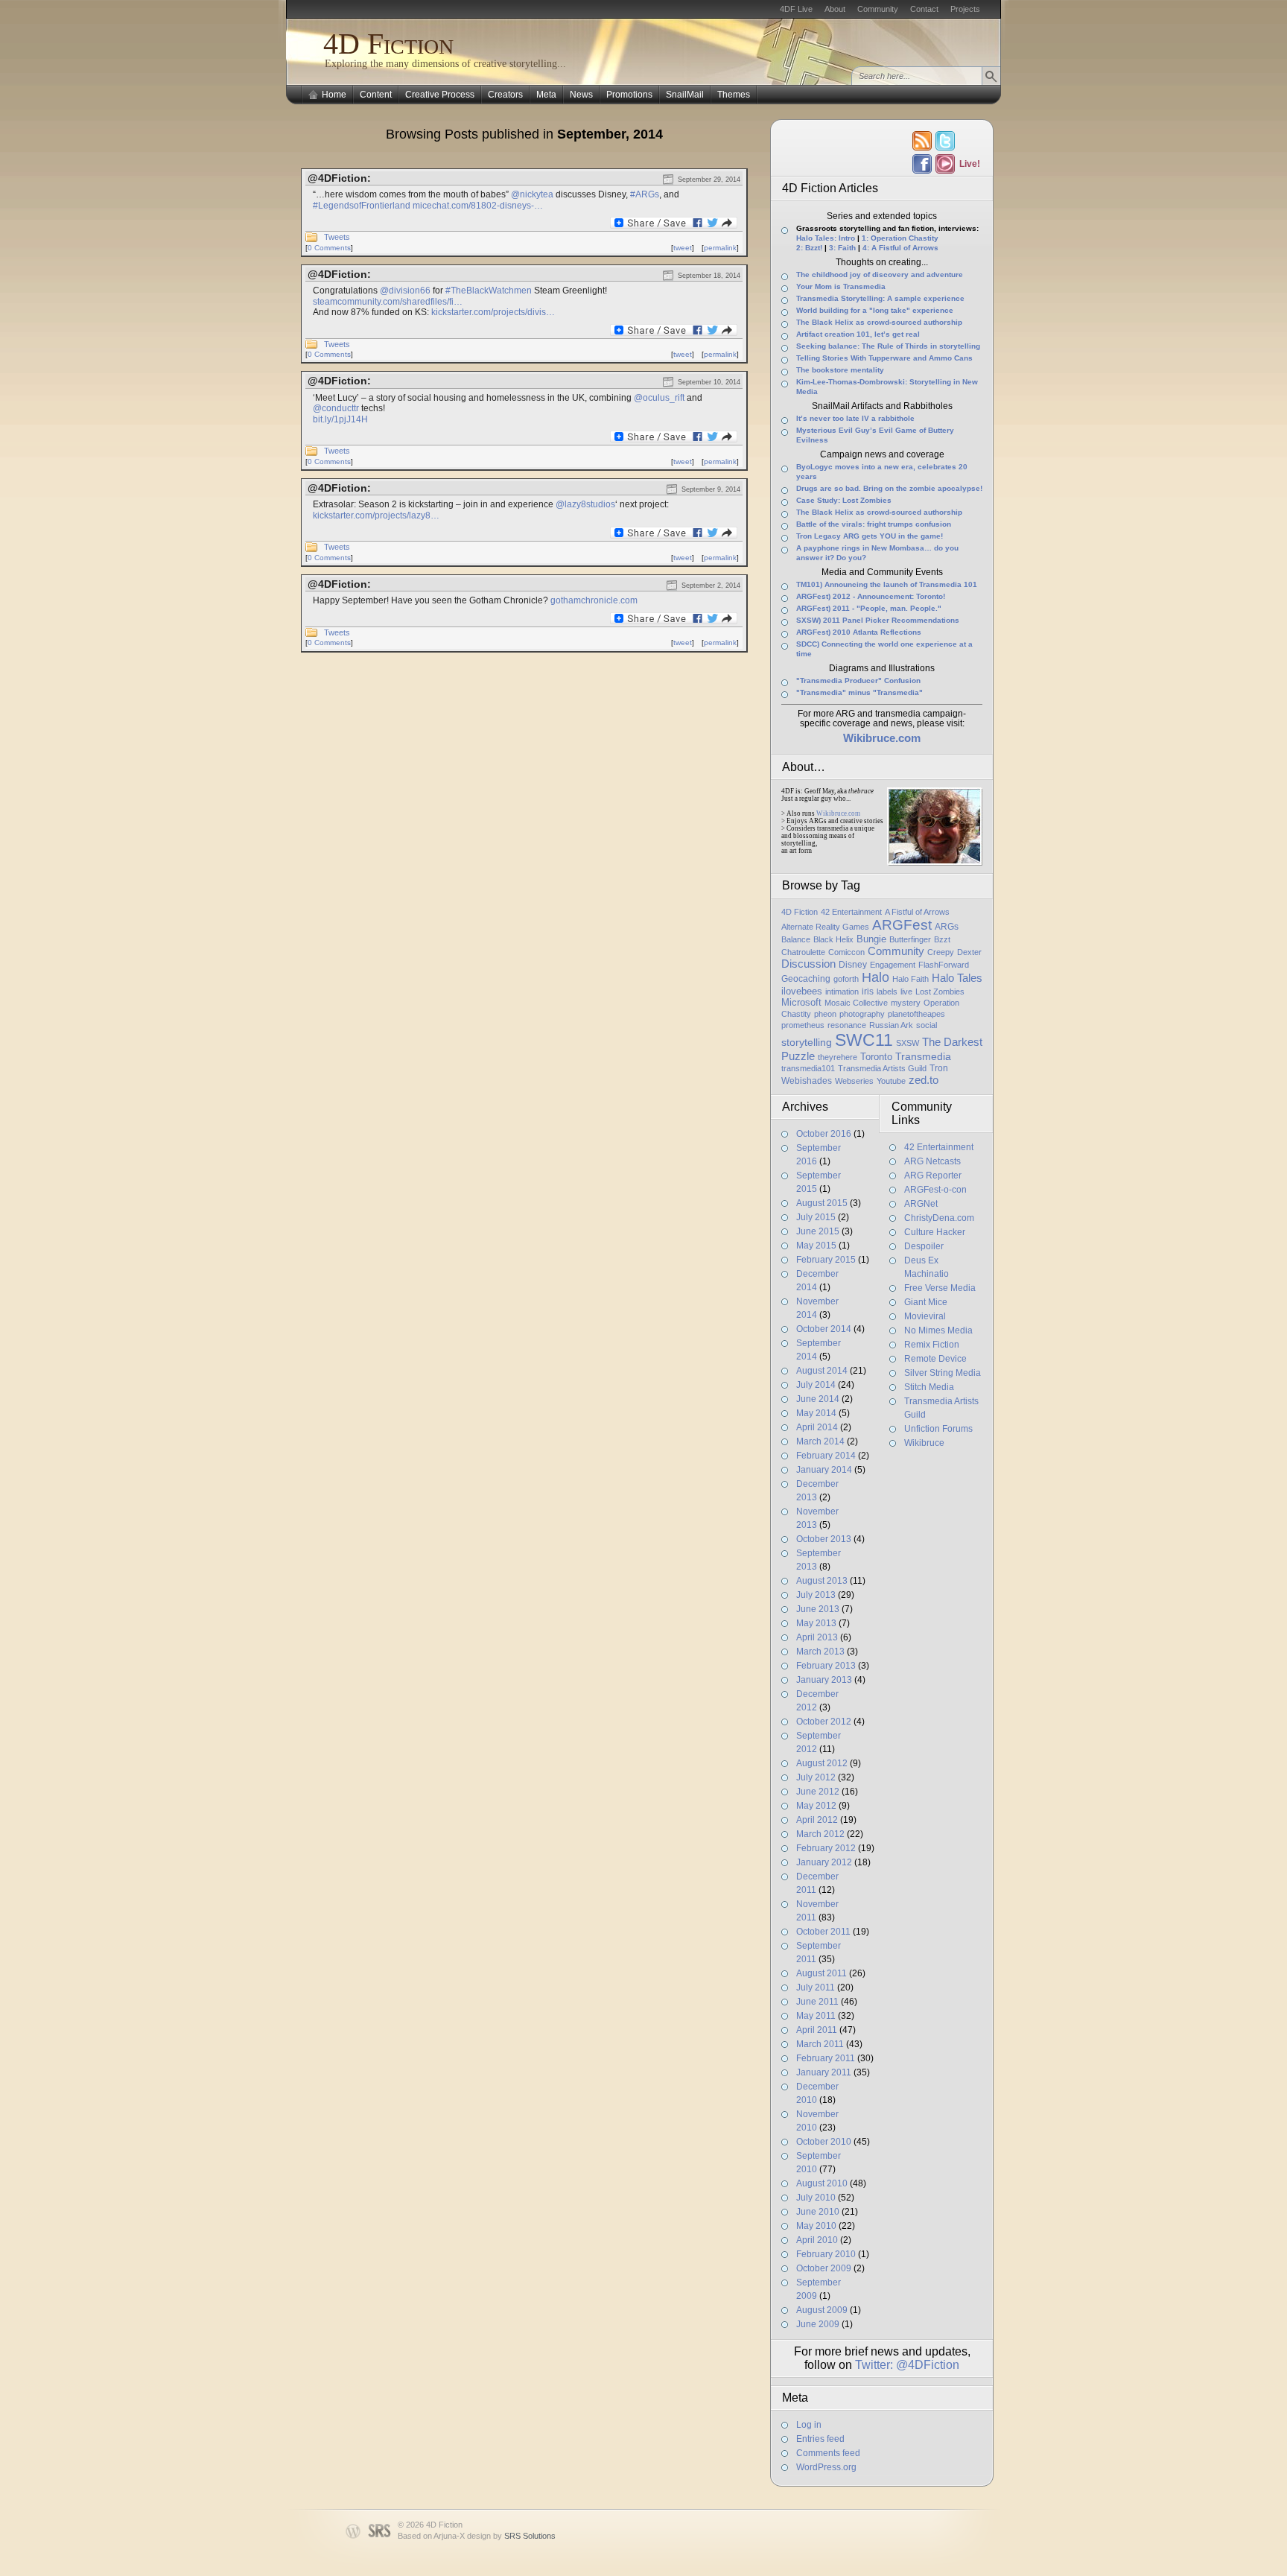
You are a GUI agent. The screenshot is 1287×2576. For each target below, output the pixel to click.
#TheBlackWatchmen (489, 291)
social (927, 1025)
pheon (825, 1014)
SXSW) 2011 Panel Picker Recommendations (878, 620)
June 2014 (818, 1399)
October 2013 (824, 1539)
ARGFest (902, 925)
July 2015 (816, 1217)
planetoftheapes (916, 1014)
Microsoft (801, 1002)
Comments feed (828, 2453)
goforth (846, 979)
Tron (939, 1068)
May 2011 (816, 2016)
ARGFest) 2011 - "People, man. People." (869, 608)
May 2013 (816, 1623)
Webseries (854, 1081)
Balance (796, 939)
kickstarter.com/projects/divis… (493, 312)
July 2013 (816, 1595)
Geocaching (806, 979)
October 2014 (824, 1329)
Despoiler (924, 1246)
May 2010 (816, 2226)
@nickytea (532, 194)
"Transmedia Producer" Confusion (858, 681)
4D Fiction (388, 44)
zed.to (924, 1080)
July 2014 (816, 1385)
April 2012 (817, 1820)
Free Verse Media (940, 1288)
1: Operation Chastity (900, 238)
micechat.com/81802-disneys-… (478, 206)
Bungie (871, 939)
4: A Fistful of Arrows (900, 248)
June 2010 (818, 2212)
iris (868, 992)
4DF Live (796, 9)
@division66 (405, 291)
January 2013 (824, 1680)
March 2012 (820, 1834)
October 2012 (824, 1722)
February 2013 (826, 1666)
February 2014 (826, 1456)
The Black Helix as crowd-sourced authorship (879, 322)
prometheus (803, 1025)
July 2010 (816, 2198)
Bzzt (942, 939)
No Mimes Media (938, 1330)
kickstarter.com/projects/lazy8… (376, 515)
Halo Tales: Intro (826, 238)
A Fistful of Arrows (917, 912)
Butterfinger (910, 939)
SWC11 (864, 1040)
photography (862, 1014)
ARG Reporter (933, 1176)
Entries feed (820, 2439)
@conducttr (336, 408)
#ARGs (645, 194)
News (581, 95)
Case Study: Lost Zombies (844, 500)
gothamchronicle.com (594, 600)
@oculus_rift (659, 398)
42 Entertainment (851, 912)
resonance (847, 1025)
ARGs (947, 927)
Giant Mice (926, 1302)
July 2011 (816, 1987)
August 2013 (822, 1581)
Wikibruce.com (838, 813)
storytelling (807, 1042)
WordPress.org (826, 2467)
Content (376, 95)
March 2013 (820, 1652)
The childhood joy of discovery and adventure (880, 275)
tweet (683, 248)
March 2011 (820, 2044)
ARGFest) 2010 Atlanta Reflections (859, 632)
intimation (842, 992)
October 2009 (824, 2268)
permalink (720, 248)
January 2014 (824, 1470)
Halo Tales (957, 978)
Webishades (807, 1081)
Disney (853, 965)
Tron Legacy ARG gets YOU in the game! (870, 536)
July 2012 (816, 1777)
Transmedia (923, 1056)
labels (887, 992)
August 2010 (822, 2183)
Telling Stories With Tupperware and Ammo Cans (884, 358)
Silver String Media (943, 1373)
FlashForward (944, 965)
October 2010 (824, 2142)
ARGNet (921, 1204)
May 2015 (816, 1246)
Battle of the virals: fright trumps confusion (874, 524)
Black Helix (833, 939)
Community (878, 9)
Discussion (808, 964)
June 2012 (818, 1792)
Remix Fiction (932, 1345)
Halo (876, 977)
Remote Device (935, 1359)
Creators (505, 95)
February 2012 (826, 1848)
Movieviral (925, 1316)
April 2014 (817, 1427)
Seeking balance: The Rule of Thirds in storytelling (888, 346)
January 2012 (824, 1862)
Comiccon (846, 952)
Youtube (891, 1081)
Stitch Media (929, 1387)
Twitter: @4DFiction (907, 2365)
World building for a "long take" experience (875, 310)
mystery (906, 1003)
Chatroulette (803, 952)
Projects (965, 9)
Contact (924, 9)
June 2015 (818, 1231)
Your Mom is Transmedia (841, 286)
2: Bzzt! (809, 248)
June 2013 (818, 1609)
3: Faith (842, 248)
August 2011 (822, 1973)
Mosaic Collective (856, 1003)
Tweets (337, 237)
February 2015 (826, 1260)
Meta (546, 95)
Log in (809, 2425)
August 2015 (822, 1203)
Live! (969, 164)
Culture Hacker (935, 1232)
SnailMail (685, 95)
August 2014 (822, 1371)
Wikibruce (924, 1443)
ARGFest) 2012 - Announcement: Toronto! (871, 596)
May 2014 (816, 1413)
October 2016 (824, 1134)
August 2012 (822, 1763)
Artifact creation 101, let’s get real (858, 334)
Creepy (941, 952)
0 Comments (329, 248)
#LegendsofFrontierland (362, 206)
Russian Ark (891, 1025)
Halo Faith (911, 979)
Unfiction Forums (938, 1429)
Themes (734, 95)
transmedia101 (808, 1068)
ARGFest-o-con (935, 1190)
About (835, 9)
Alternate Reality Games (825, 927)
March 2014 (820, 1441)
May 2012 (816, 1806)
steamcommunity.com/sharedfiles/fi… (388, 302)
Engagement (893, 965)
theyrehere (838, 1057)
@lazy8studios (585, 504)
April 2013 (817, 1637)
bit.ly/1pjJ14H (340, 419)
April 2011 (817, 2030)
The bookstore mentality (840, 370)
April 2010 (817, 2240)
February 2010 (826, 2254)
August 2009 (822, 2310)
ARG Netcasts (932, 1161)
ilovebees (802, 991)
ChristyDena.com (939, 1218)
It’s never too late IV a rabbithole (855, 418)
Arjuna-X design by (495, 2536)
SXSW (908, 1043)
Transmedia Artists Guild (882, 1068)
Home (334, 95)
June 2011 (817, 2002)
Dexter (969, 952)
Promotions (629, 95)
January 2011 (824, 2072)
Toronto (876, 1057)
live (906, 992)
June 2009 (818, 2324)
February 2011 (826, 2058)
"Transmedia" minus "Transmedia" (859, 692)
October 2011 (823, 1932)
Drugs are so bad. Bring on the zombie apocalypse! (889, 488)
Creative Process (440, 95)
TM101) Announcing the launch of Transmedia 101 (887, 584)
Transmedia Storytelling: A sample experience (880, 298)
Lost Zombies (940, 992)
